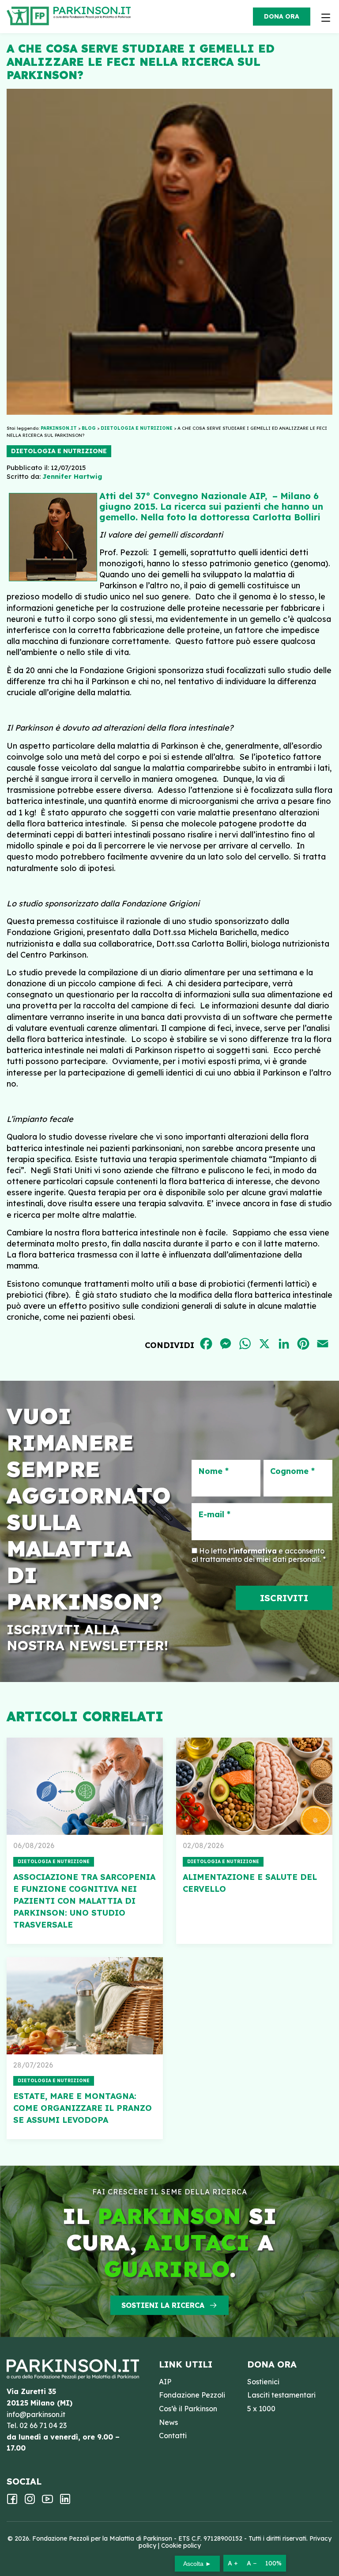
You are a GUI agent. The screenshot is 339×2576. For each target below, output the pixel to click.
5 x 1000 (261, 2409)
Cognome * (292, 1471)
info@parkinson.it (36, 2414)
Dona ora (282, 16)
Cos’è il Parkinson (188, 2409)
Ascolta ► (197, 2564)
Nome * (213, 1471)
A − (252, 2563)
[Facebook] (12, 2502)
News (168, 2422)
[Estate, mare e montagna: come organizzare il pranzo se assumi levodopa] (85, 2006)
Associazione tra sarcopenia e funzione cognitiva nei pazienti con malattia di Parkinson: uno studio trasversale (84, 1901)
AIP (165, 2382)
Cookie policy (181, 2546)
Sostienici (263, 2382)
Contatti (173, 2436)
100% (273, 2563)
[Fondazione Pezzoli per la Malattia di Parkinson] (94, 13)
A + (233, 2563)
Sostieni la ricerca (163, 2305)
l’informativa (253, 1551)
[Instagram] (30, 2502)
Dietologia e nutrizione (59, 451)
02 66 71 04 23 (43, 2425)
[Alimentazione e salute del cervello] (254, 1786)
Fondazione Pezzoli (192, 2395)
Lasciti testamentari (281, 2395)
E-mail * (214, 1515)
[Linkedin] (65, 2502)
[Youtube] (47, 2502)
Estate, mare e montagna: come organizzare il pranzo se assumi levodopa (83, 2108)
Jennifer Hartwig (72, 476)
